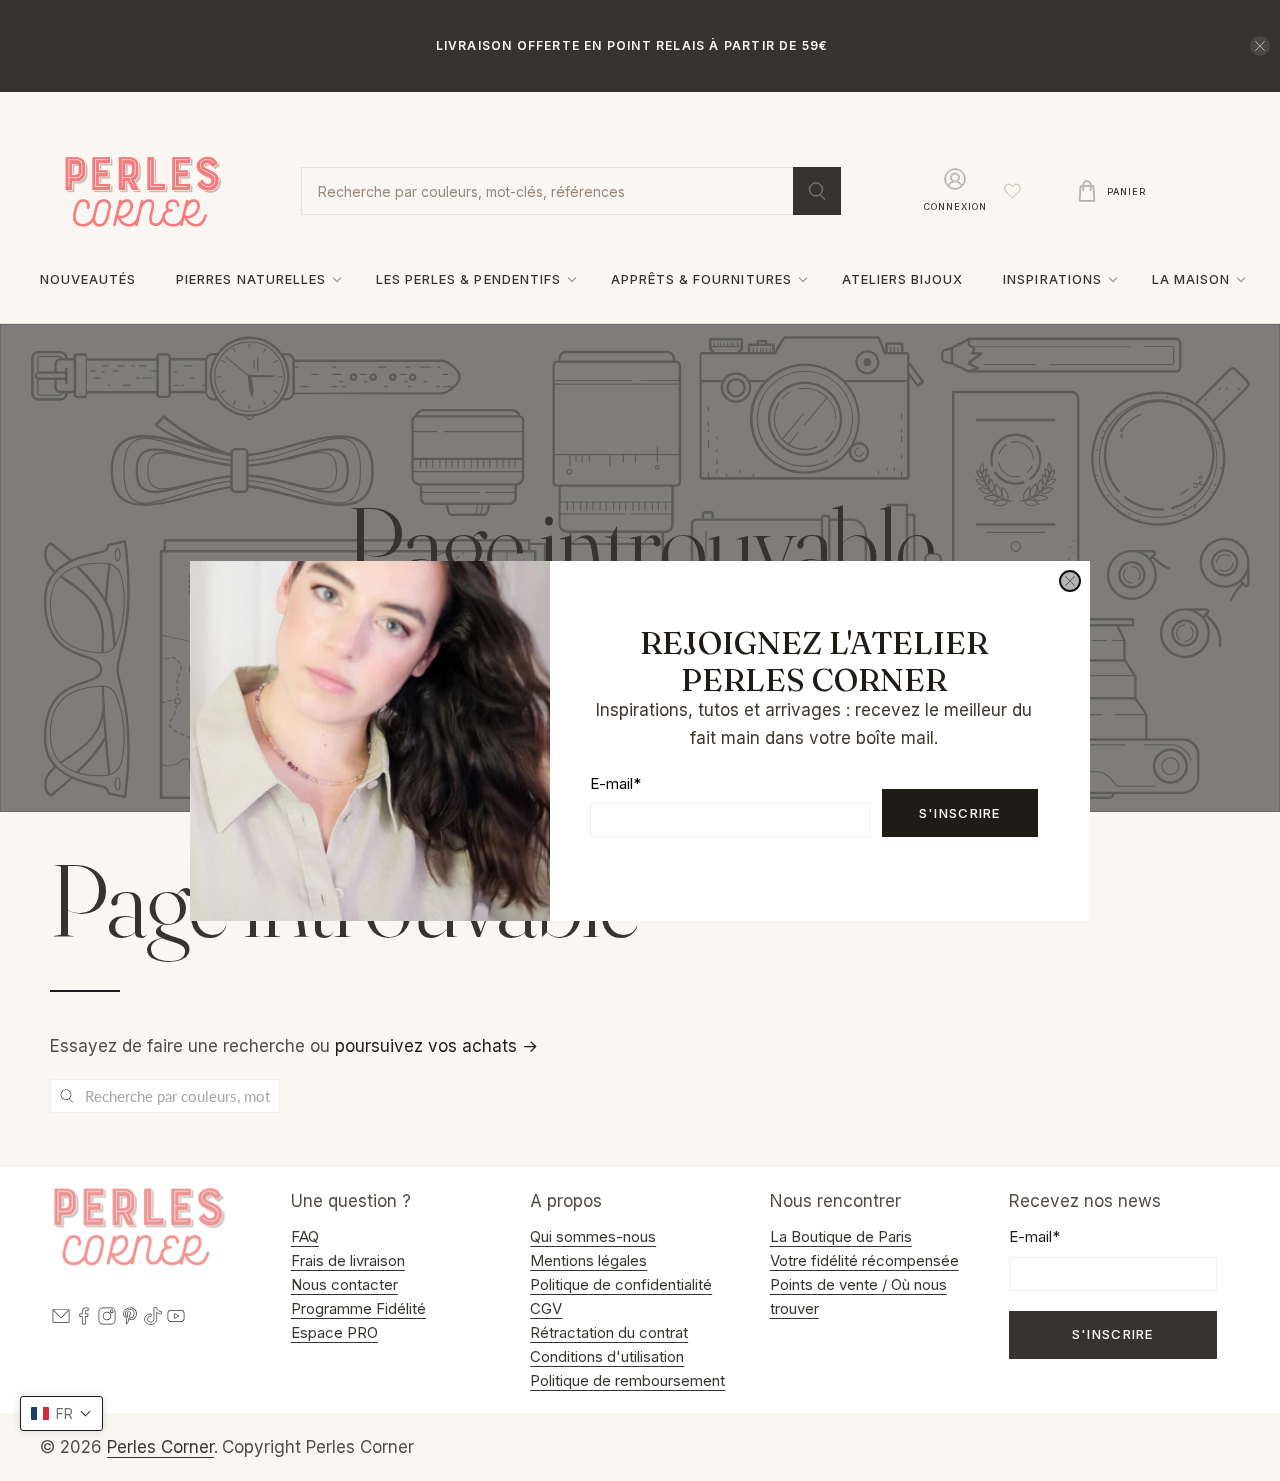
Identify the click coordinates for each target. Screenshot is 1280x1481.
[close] (1070, 581)
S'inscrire (960, 812)
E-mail (615, 782)
